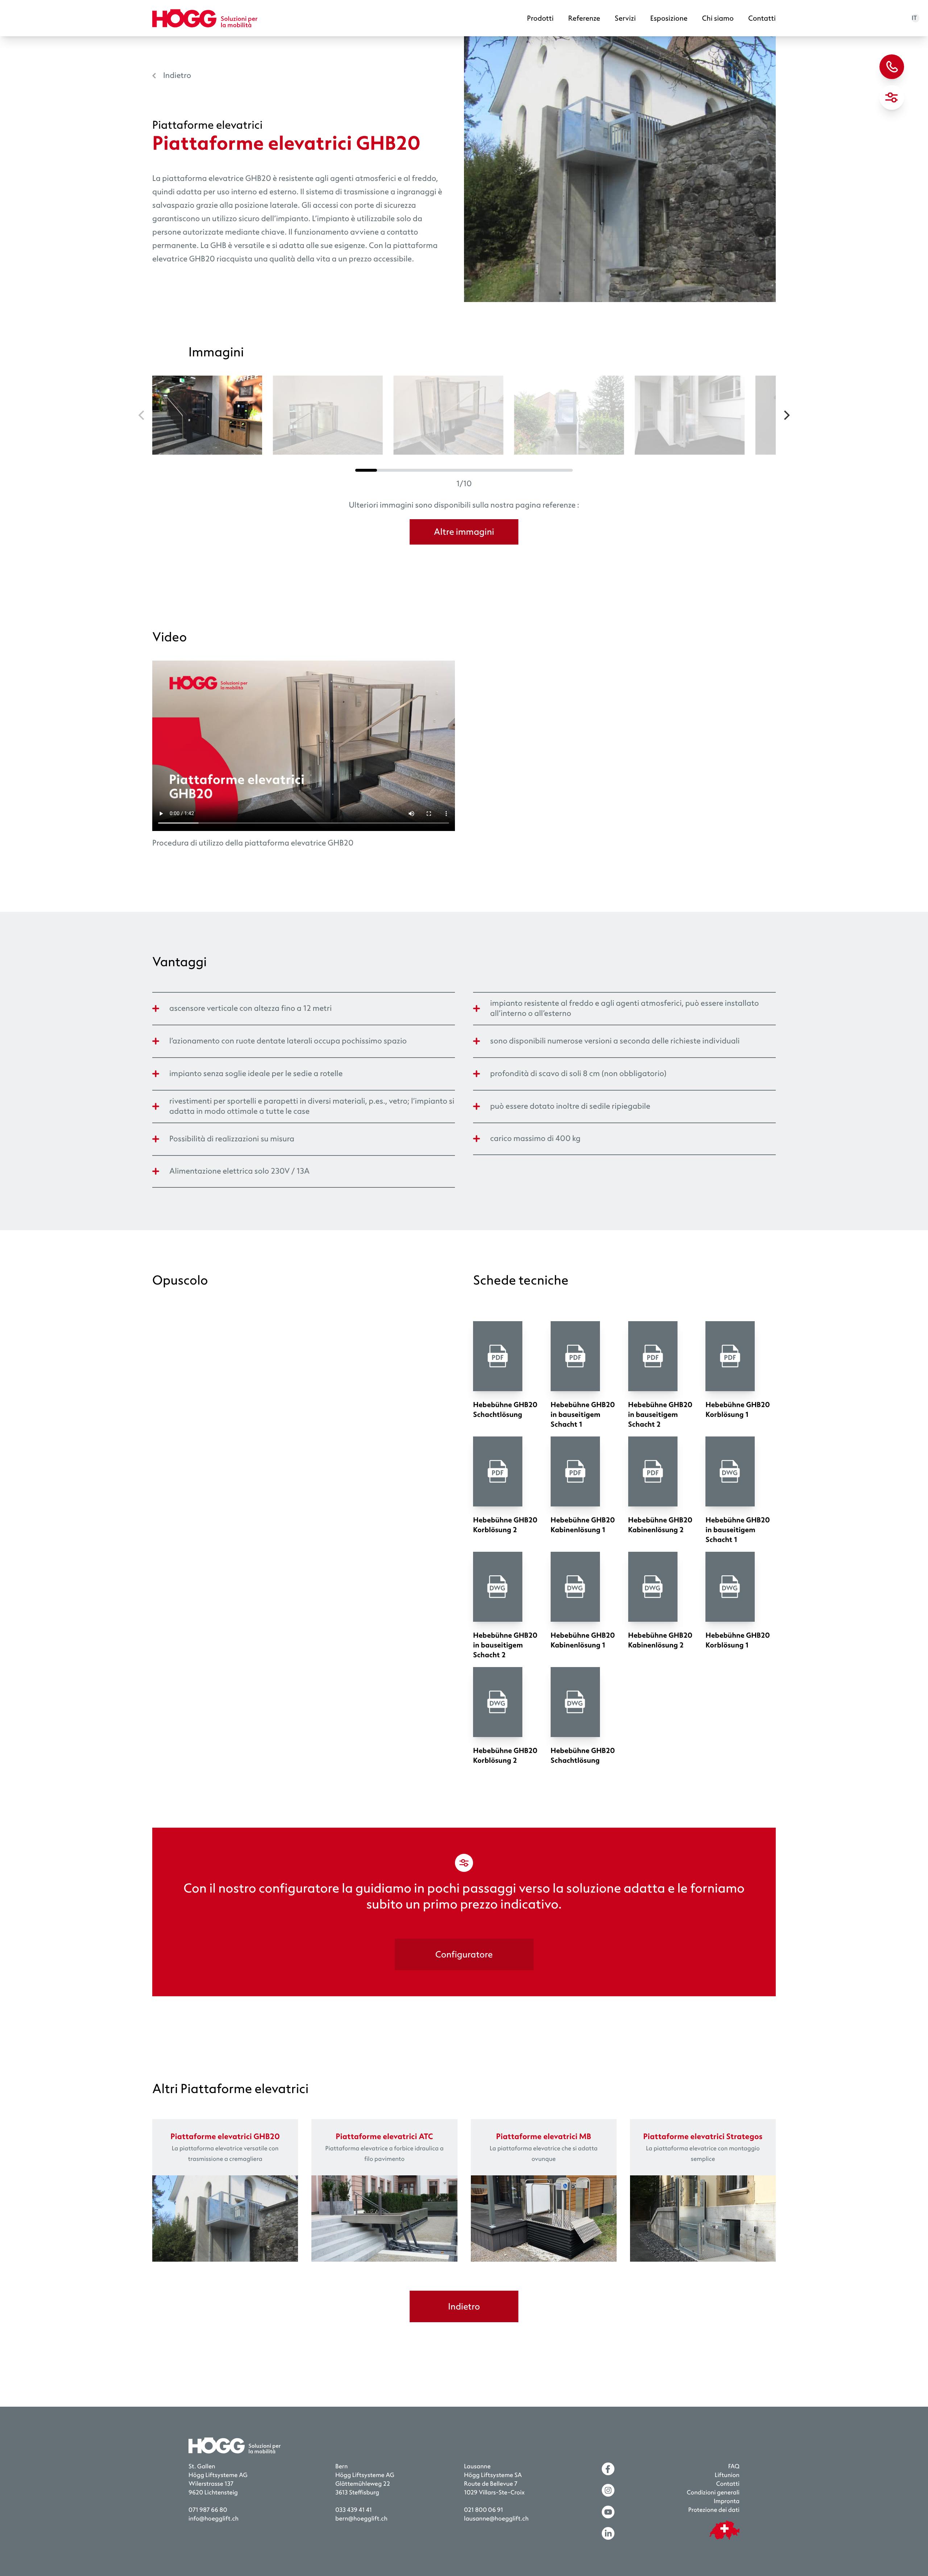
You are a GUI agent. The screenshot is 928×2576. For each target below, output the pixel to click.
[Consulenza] (892, 67)
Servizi (625, 18)
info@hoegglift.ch (214, 2519)
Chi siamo (718, 18)
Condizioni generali (713, 2493)
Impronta (727, 2501)
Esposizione (669, 18)
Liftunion (727, 2475)
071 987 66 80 (208, 2510)
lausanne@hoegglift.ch (496, 2519)
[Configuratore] (892, 98)
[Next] (786, 415)
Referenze (584, 18)
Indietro (177, 75)
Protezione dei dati (714, 2510)
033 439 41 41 (354, 2510)
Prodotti (540, 18)
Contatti (762, 18)
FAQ (734, 2467)
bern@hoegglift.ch (361, 2519)
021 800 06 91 (484, 2510)
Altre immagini (464, 532)
